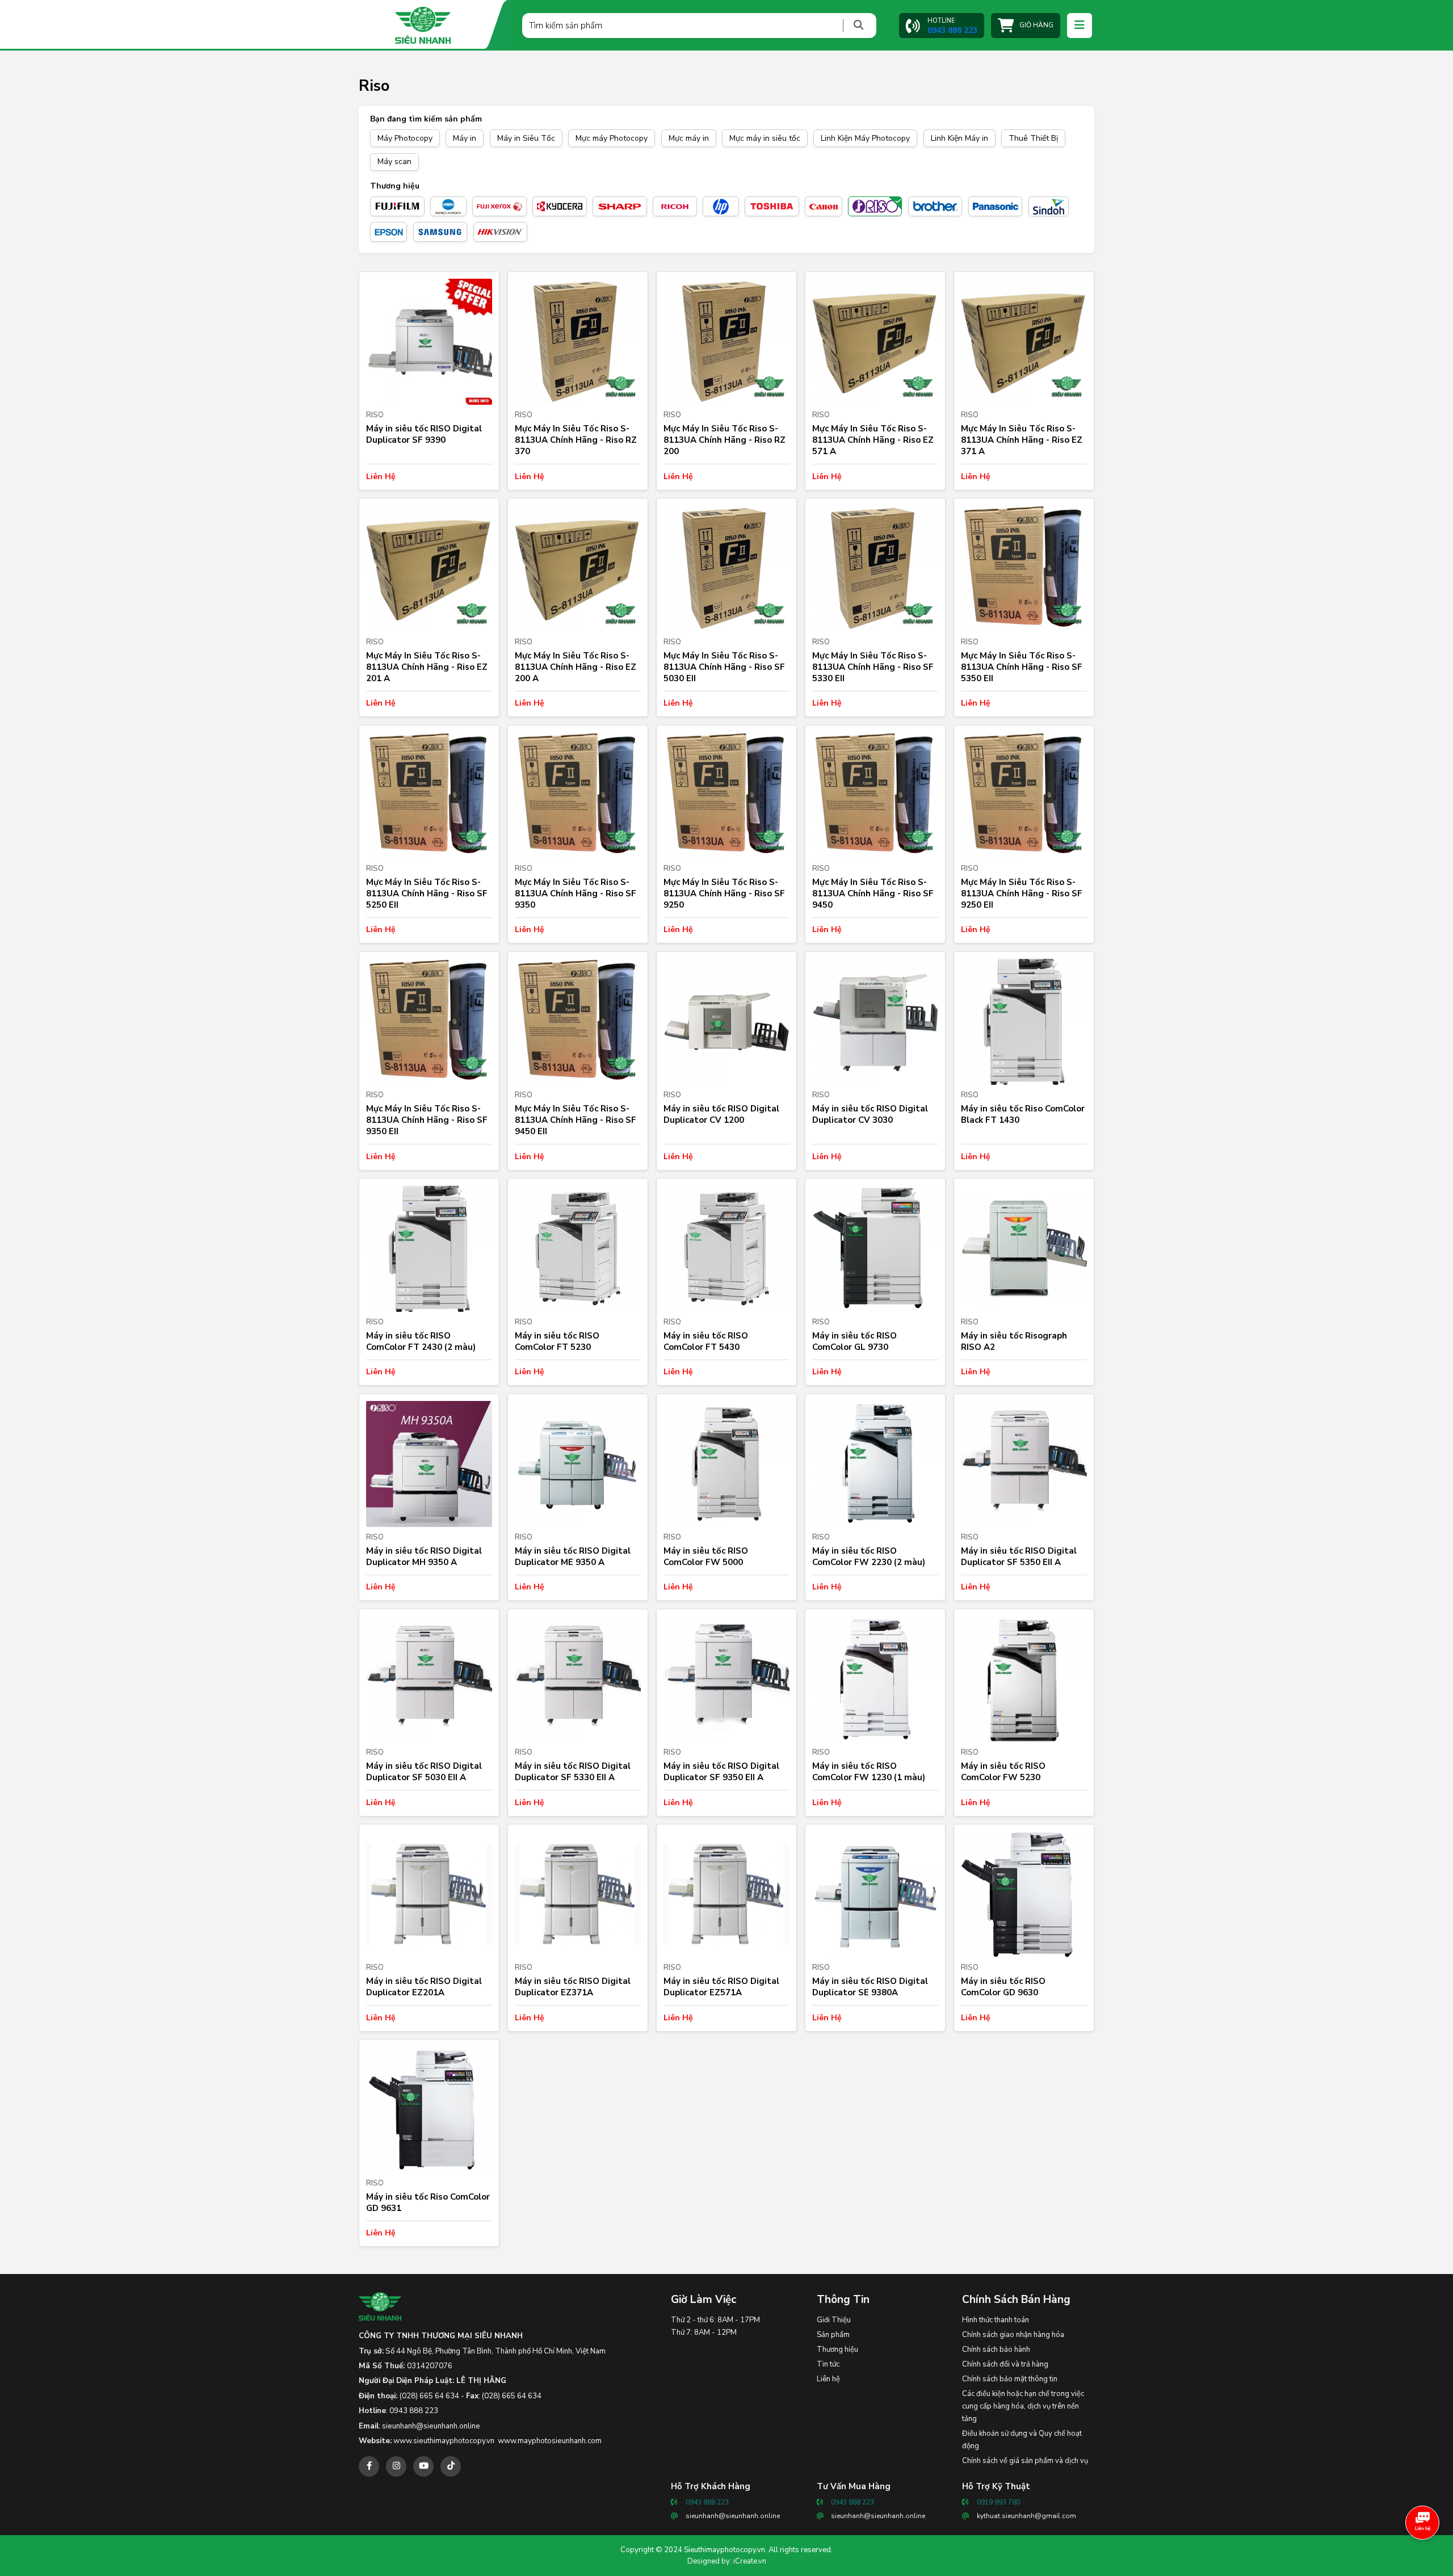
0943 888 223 (414, 2411)
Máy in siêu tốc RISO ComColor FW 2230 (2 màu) (869, 1556)
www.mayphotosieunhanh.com (550, 2441)
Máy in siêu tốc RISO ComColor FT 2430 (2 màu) (421, 1341)
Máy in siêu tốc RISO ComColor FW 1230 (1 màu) (869, 1772)
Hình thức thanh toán (996, 2320)
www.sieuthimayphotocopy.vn (444, 2441)
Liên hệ (828, 2379)
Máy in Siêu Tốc (526, 138)
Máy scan (394, 161)
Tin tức (828, 2364)
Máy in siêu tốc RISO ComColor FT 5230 (557, 1341)
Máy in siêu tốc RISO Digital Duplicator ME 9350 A (573, 1556)
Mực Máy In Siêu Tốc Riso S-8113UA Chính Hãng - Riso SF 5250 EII (427, 893)
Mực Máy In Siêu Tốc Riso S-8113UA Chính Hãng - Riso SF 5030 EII (724, 667)
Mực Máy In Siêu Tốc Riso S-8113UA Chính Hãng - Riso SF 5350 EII (1022, 667)
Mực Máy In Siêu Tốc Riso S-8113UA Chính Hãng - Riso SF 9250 (724, 893)
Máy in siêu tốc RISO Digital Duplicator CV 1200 (721, 1114)
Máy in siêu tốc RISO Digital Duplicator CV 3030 (870, 1114)
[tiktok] (451, 2466)
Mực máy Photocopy (612, 138)
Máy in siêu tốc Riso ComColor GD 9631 (428, 2202)
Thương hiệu (837, 2350)
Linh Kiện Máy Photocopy (865, 138)
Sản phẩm (833, 2335)
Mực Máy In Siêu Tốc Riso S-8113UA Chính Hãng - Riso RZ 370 (576, 440)
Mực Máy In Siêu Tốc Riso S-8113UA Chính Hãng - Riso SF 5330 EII (873, 667)
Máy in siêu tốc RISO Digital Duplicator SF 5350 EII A (1019, 1556)
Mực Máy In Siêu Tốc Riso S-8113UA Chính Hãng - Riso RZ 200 (725, 440)
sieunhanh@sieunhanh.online (431, 2426)
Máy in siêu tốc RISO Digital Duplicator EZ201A (424, 1987)
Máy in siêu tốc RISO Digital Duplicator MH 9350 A (424, 1556)
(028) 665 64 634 (429, 2396)
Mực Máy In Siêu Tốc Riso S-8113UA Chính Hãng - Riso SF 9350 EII (427, 1120)
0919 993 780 (998, 2502)
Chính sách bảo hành (996, 2350)
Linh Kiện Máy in (959, 138)
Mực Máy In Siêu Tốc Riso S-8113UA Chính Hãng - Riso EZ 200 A (576, 667)
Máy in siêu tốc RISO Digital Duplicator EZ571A (721, 1987)
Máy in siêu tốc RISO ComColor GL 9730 (854, 1341)
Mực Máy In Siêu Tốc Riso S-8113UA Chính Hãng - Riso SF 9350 (576, 893)
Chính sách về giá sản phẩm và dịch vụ (1025, 2461)
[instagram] (396, 2466)
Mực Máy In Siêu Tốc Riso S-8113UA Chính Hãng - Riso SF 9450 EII (576, 1120)
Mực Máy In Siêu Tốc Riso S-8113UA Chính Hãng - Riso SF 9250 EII (1022, 893)
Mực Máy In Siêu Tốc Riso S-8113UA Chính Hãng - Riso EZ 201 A (427, 667)
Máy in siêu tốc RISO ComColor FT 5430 (706, 1341)
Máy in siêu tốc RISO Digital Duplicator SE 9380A (870, 1987)
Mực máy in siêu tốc (765, 138)
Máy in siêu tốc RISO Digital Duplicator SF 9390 (424, 434)
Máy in (465, 138)
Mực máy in (689, 138)
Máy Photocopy (405, 138)
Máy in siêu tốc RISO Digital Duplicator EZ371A (573, 1987)
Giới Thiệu (834, 2320)
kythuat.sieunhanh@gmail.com (1026, 2516)
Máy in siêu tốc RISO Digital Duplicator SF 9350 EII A (721, 1772)
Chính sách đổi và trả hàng (1005, 2364)
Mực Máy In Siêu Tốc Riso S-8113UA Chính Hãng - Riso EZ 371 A (1022, 440)
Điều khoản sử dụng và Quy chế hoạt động (1022, 2440)
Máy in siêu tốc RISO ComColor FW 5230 (1003, 1772)
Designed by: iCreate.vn (727, 2561)
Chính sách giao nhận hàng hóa (1013, 2335)
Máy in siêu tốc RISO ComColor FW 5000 (706, 1556)
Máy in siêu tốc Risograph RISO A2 (1014, 1341)
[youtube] (423, 2466)
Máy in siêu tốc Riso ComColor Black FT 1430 (1023, 1114)
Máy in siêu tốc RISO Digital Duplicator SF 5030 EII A (424, 1772)
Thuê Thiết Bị (1033, 138)
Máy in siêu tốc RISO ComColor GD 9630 (1003, 1987)
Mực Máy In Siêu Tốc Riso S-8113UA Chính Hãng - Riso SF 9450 (873, 893)
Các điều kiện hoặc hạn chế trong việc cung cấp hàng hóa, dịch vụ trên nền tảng (1023, 2406)
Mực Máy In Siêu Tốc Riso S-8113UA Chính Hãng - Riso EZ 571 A (873, 440)
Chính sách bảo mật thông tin (1010, 2379)
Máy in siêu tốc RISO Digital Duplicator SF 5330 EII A (573, 1772)
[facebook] (369, 2466)
